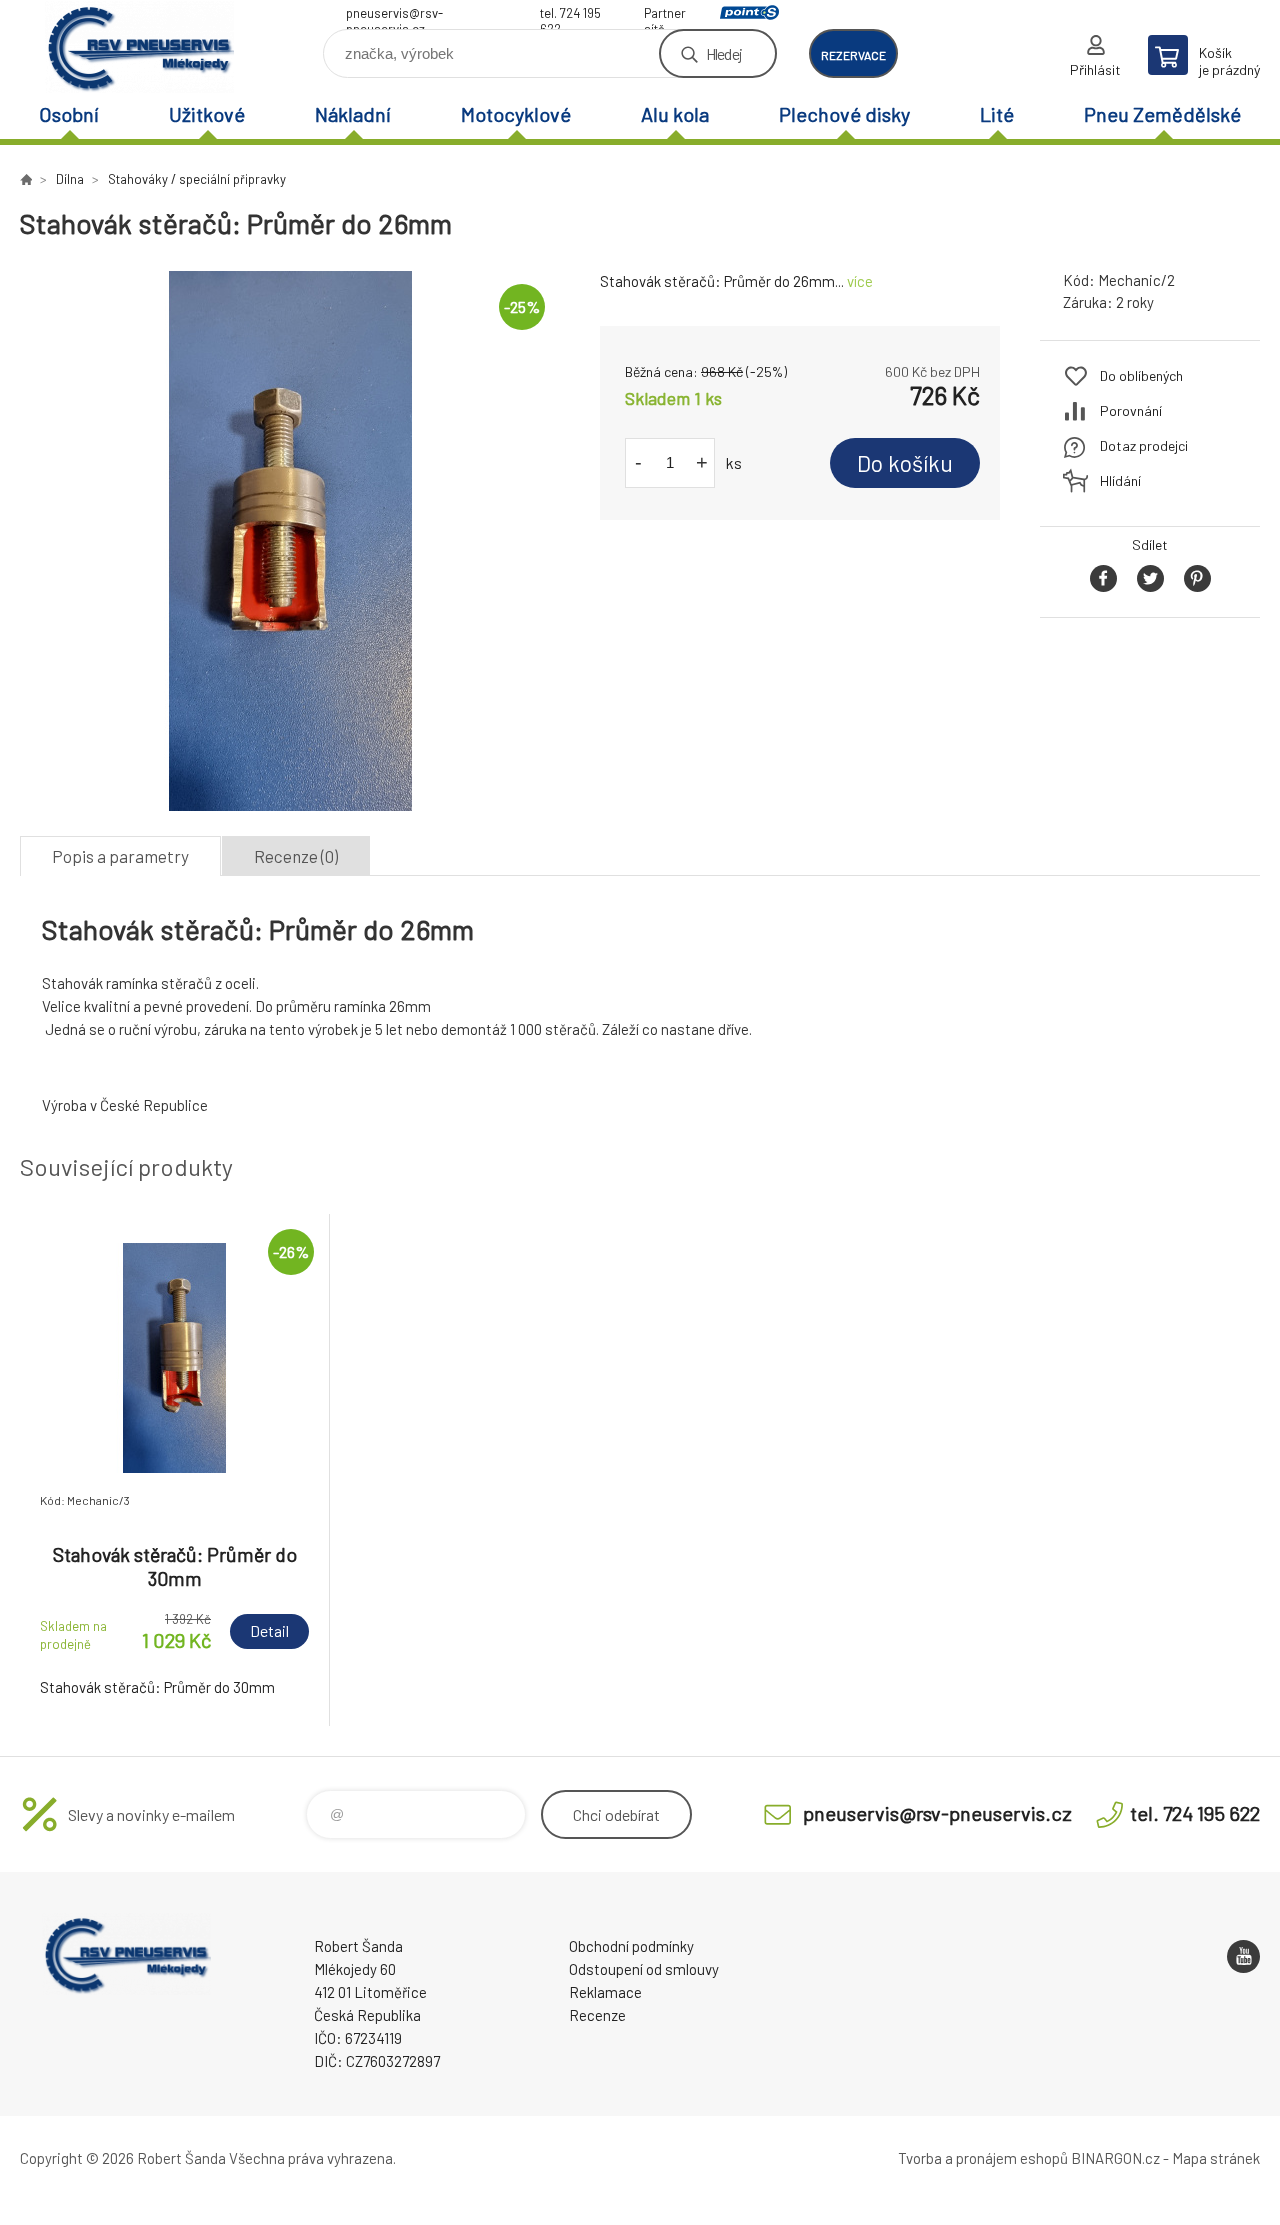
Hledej (724, 53)
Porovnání (1131, 410)
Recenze (597, 2015)
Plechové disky (844, 114)
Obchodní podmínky (631, 1946)
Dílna (70, 179)
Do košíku (905, 463)
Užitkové (207, 114)
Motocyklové (516, 114)
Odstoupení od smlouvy (644, 1969)
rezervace (853, 55)
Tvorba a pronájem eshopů (983, 2158)
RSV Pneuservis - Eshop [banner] (140, 46)
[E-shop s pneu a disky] (26, 179)
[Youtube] (1243, 1956)
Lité (997, 114)
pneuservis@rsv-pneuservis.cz (394, 15)
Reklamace (605, 1992)
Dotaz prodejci (1144, 445)
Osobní (69, 114)
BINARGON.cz (1115, 2158)
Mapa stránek (1216, 2158)
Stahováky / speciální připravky (197, 179)
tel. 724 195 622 (570, 15)
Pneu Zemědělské (1162, 114)
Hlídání (1120, 480)
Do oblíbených (1141, 375)
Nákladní (353, 114)
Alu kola (675, 114)
